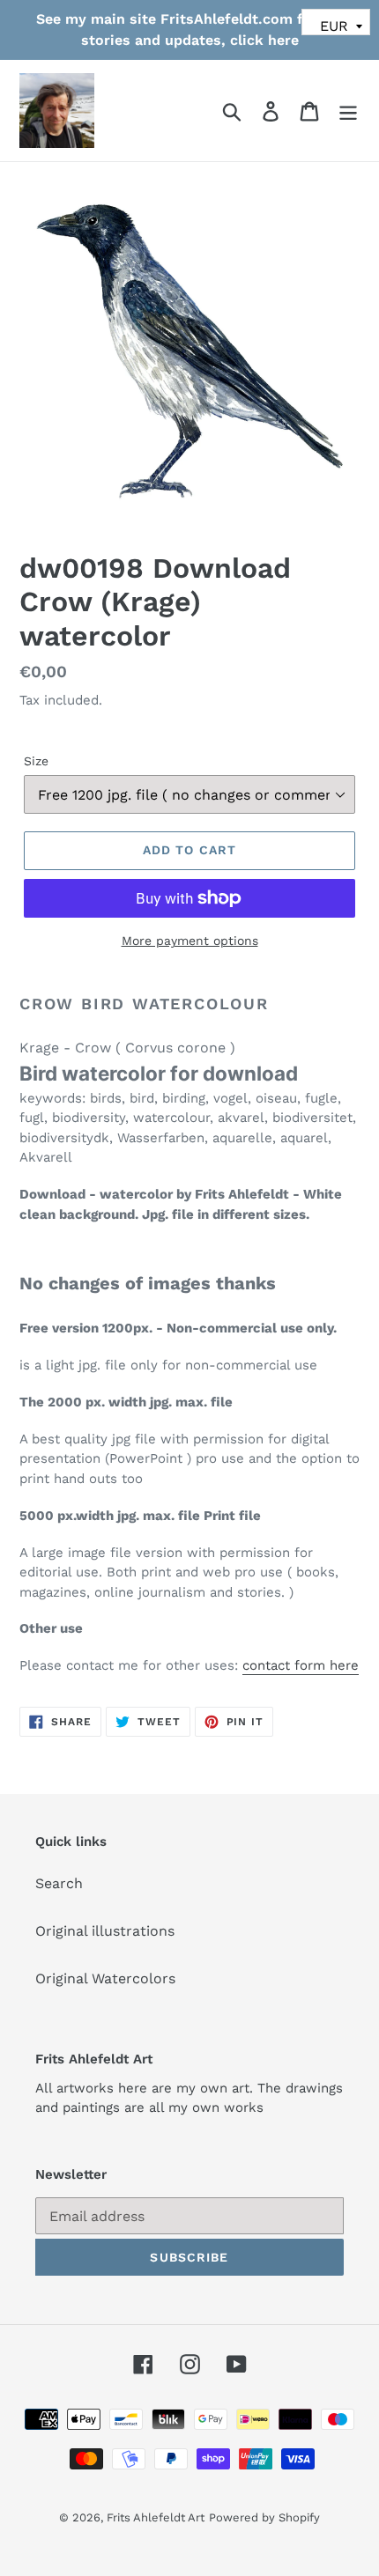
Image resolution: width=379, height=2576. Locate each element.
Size (36, 761)
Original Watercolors (105, 1978)
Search (59, 1883)
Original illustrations (105, 1931)
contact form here (301, 1665)
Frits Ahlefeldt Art (156, 2517)
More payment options (190, 941)
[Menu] (348, 111)
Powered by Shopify (264, 2517)
